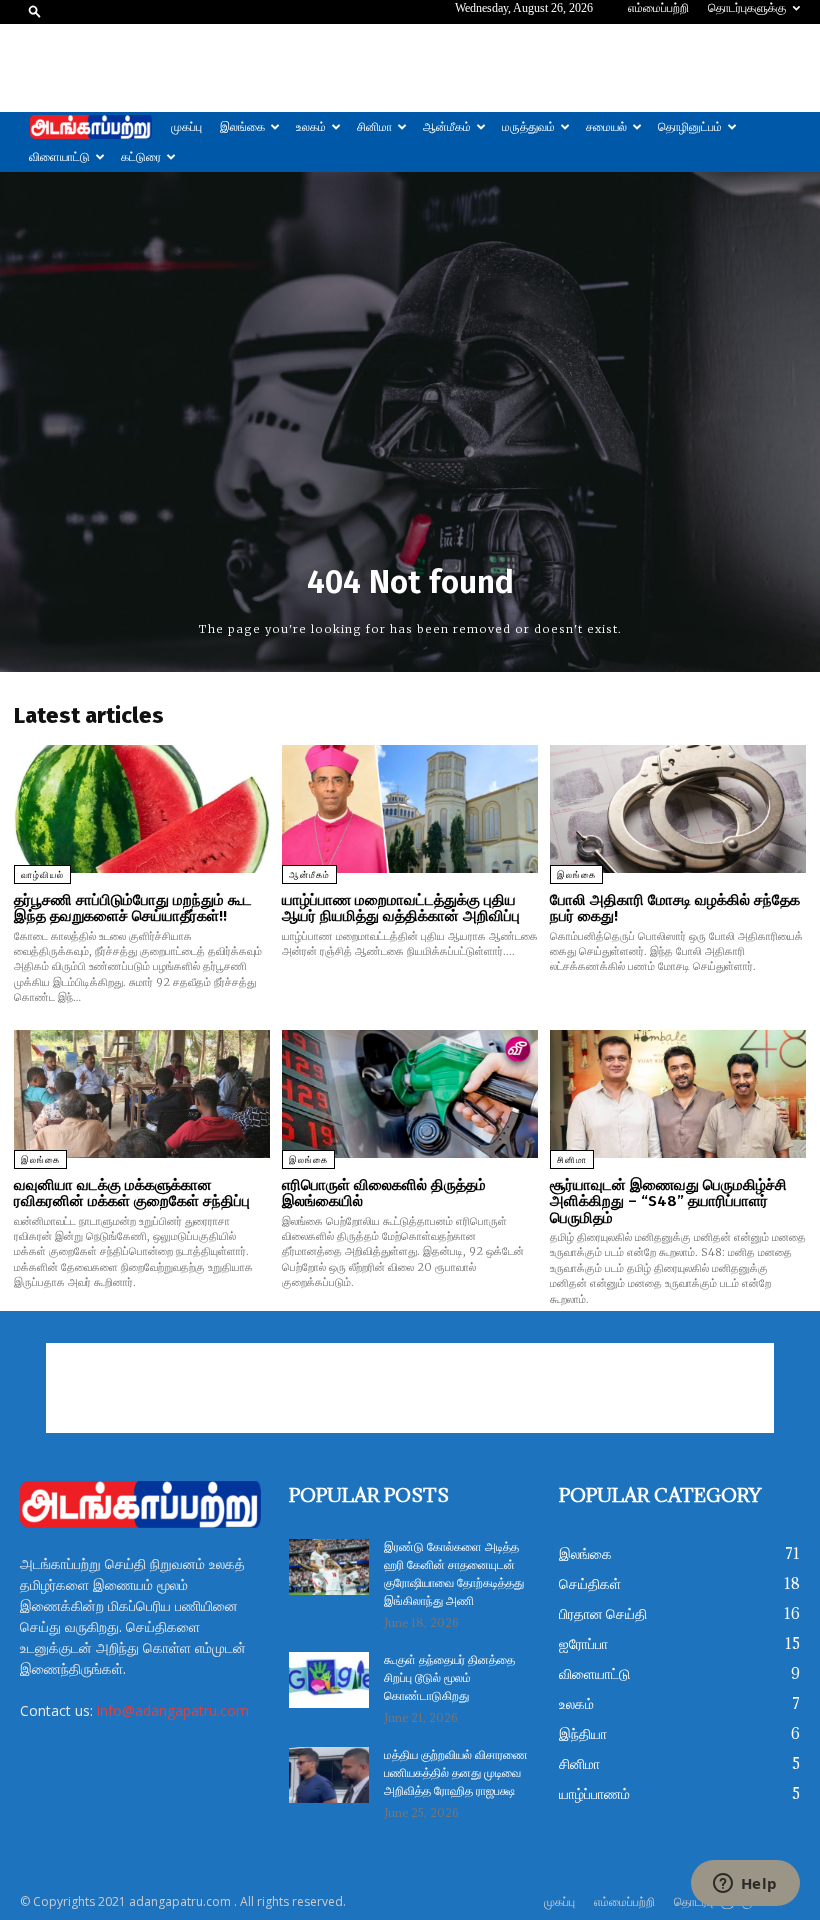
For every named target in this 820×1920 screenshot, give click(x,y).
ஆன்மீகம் (447, 127)
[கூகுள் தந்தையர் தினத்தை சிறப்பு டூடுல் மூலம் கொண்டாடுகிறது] (329, 1680)
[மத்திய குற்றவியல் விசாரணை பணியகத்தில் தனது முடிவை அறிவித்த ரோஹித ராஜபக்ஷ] (329, 1775)
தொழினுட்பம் (690, 127)
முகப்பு (186, 127)
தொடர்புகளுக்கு (747, 8)
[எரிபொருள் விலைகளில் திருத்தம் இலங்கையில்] (410, 1094)
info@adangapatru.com (173, 1710)
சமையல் (606, 127)
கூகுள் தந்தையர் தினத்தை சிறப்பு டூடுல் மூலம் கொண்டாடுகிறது (449, 1678)
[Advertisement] (410, 68)
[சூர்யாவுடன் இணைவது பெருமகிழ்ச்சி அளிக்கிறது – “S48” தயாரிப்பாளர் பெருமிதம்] (678, 1094)
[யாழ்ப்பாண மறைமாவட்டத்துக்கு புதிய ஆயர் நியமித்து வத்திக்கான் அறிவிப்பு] (410, 809)
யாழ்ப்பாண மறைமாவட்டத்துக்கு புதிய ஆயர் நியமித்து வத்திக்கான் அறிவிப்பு (401, 908)
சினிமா (374, 127)
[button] (35, 10)
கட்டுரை (141, 157)
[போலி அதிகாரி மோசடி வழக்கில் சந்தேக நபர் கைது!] (678, 809)
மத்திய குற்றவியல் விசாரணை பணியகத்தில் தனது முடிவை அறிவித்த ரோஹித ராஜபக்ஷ (456, 1773)
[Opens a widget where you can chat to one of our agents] (745, 1885)
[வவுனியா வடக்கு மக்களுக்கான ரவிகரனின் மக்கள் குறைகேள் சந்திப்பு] (142, 1094)
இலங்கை (242, 127)
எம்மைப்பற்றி (658, 8)
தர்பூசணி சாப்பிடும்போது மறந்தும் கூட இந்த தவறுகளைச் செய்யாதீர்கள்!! (133, 908)
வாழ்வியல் (42, 875)
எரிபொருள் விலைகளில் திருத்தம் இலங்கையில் (384, 1193)
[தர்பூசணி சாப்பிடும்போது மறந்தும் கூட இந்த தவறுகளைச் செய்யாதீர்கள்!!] (142, 809)
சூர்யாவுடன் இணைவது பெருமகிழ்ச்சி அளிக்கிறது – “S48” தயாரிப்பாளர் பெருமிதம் (668, 1201)
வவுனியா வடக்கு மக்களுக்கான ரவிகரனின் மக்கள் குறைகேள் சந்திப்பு (132, 1193)
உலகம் (311, 127)
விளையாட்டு (59, 157)
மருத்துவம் (528, 127)
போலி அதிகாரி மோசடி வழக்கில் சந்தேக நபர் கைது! (675, 908)
